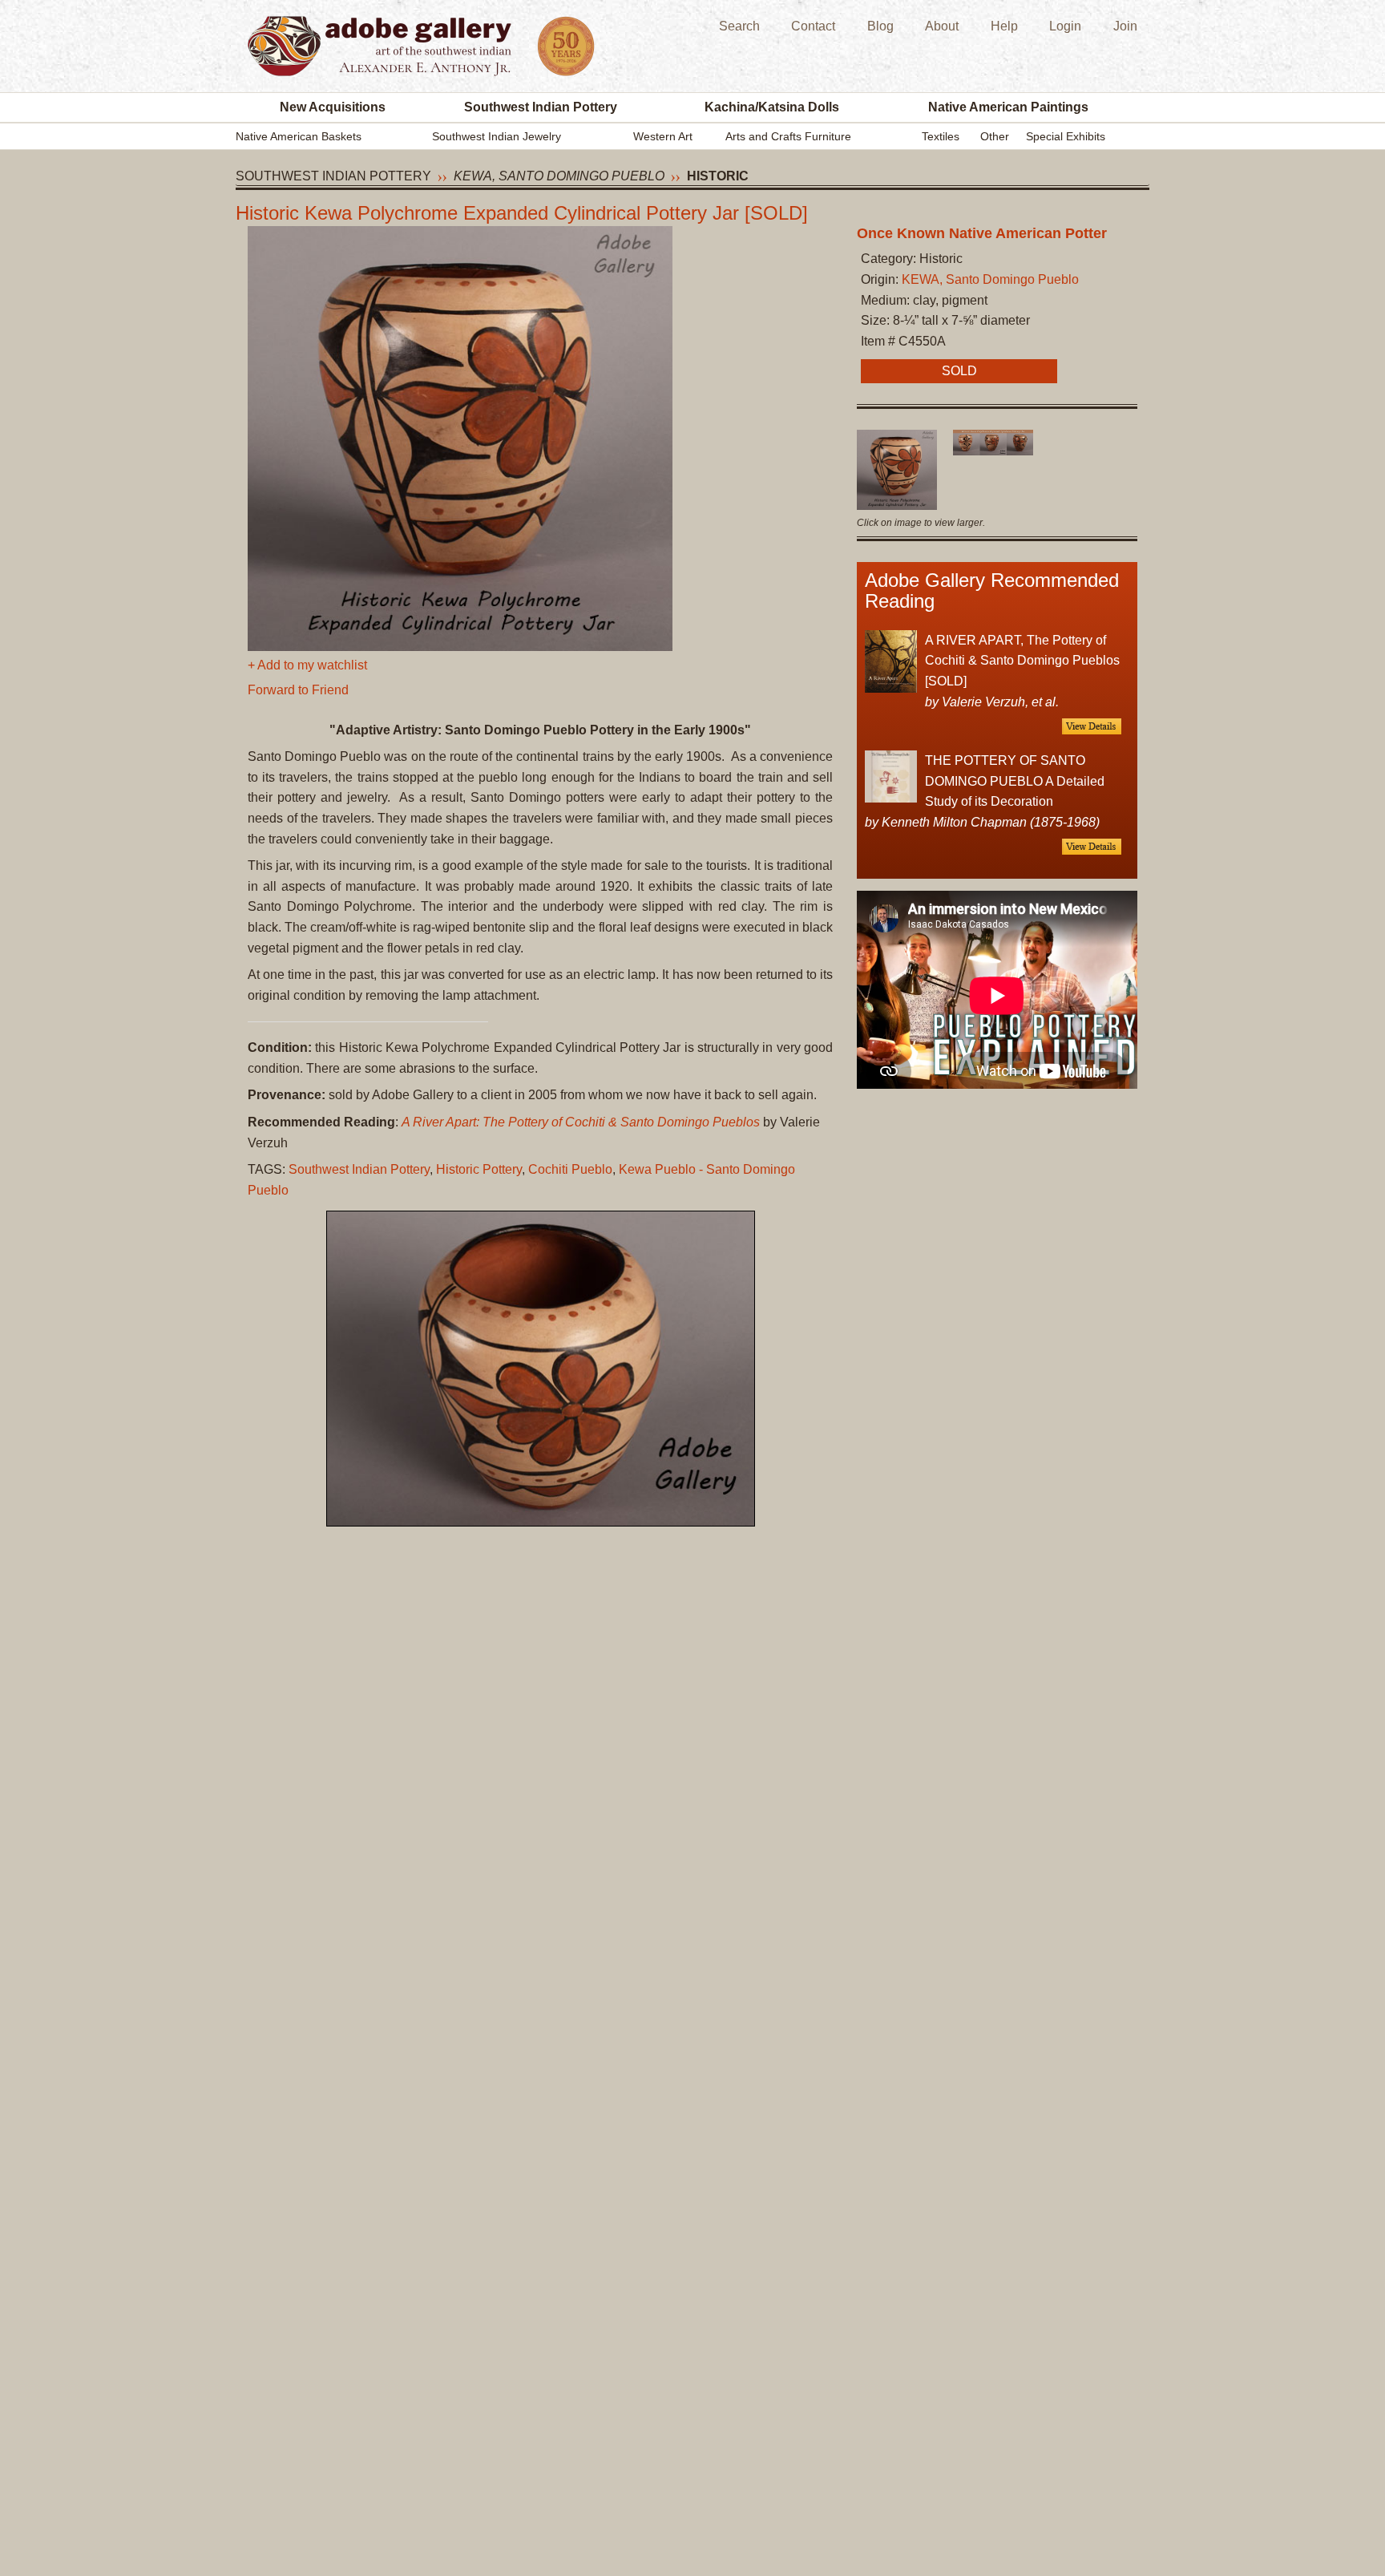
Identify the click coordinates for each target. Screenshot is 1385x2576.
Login (1065, 26)
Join (1125, 26)
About (942, 26)
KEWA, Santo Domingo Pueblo (559, 176)
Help (1004, 26)
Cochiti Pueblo (570, 1169)
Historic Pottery (479, 1169)
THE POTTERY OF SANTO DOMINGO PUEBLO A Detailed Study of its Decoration (1015, 781)
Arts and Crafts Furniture (788, 136)
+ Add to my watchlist (307, 665)
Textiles (941, 136)
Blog (880, 26)
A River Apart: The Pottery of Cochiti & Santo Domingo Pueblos (581, 1122)
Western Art (663, 136)
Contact (813, 26)
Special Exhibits (1066, 136)
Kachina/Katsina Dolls (772, 107)
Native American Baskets (299, 136)
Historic (718, 176)
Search (739, 26)
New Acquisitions (333, 107)
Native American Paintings (1008, 107)
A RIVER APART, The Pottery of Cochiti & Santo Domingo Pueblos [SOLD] (1022, 661)
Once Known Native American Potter (982, 233)
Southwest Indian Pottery (541, 107)
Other (995, 136)
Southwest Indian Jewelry (497, 136)
